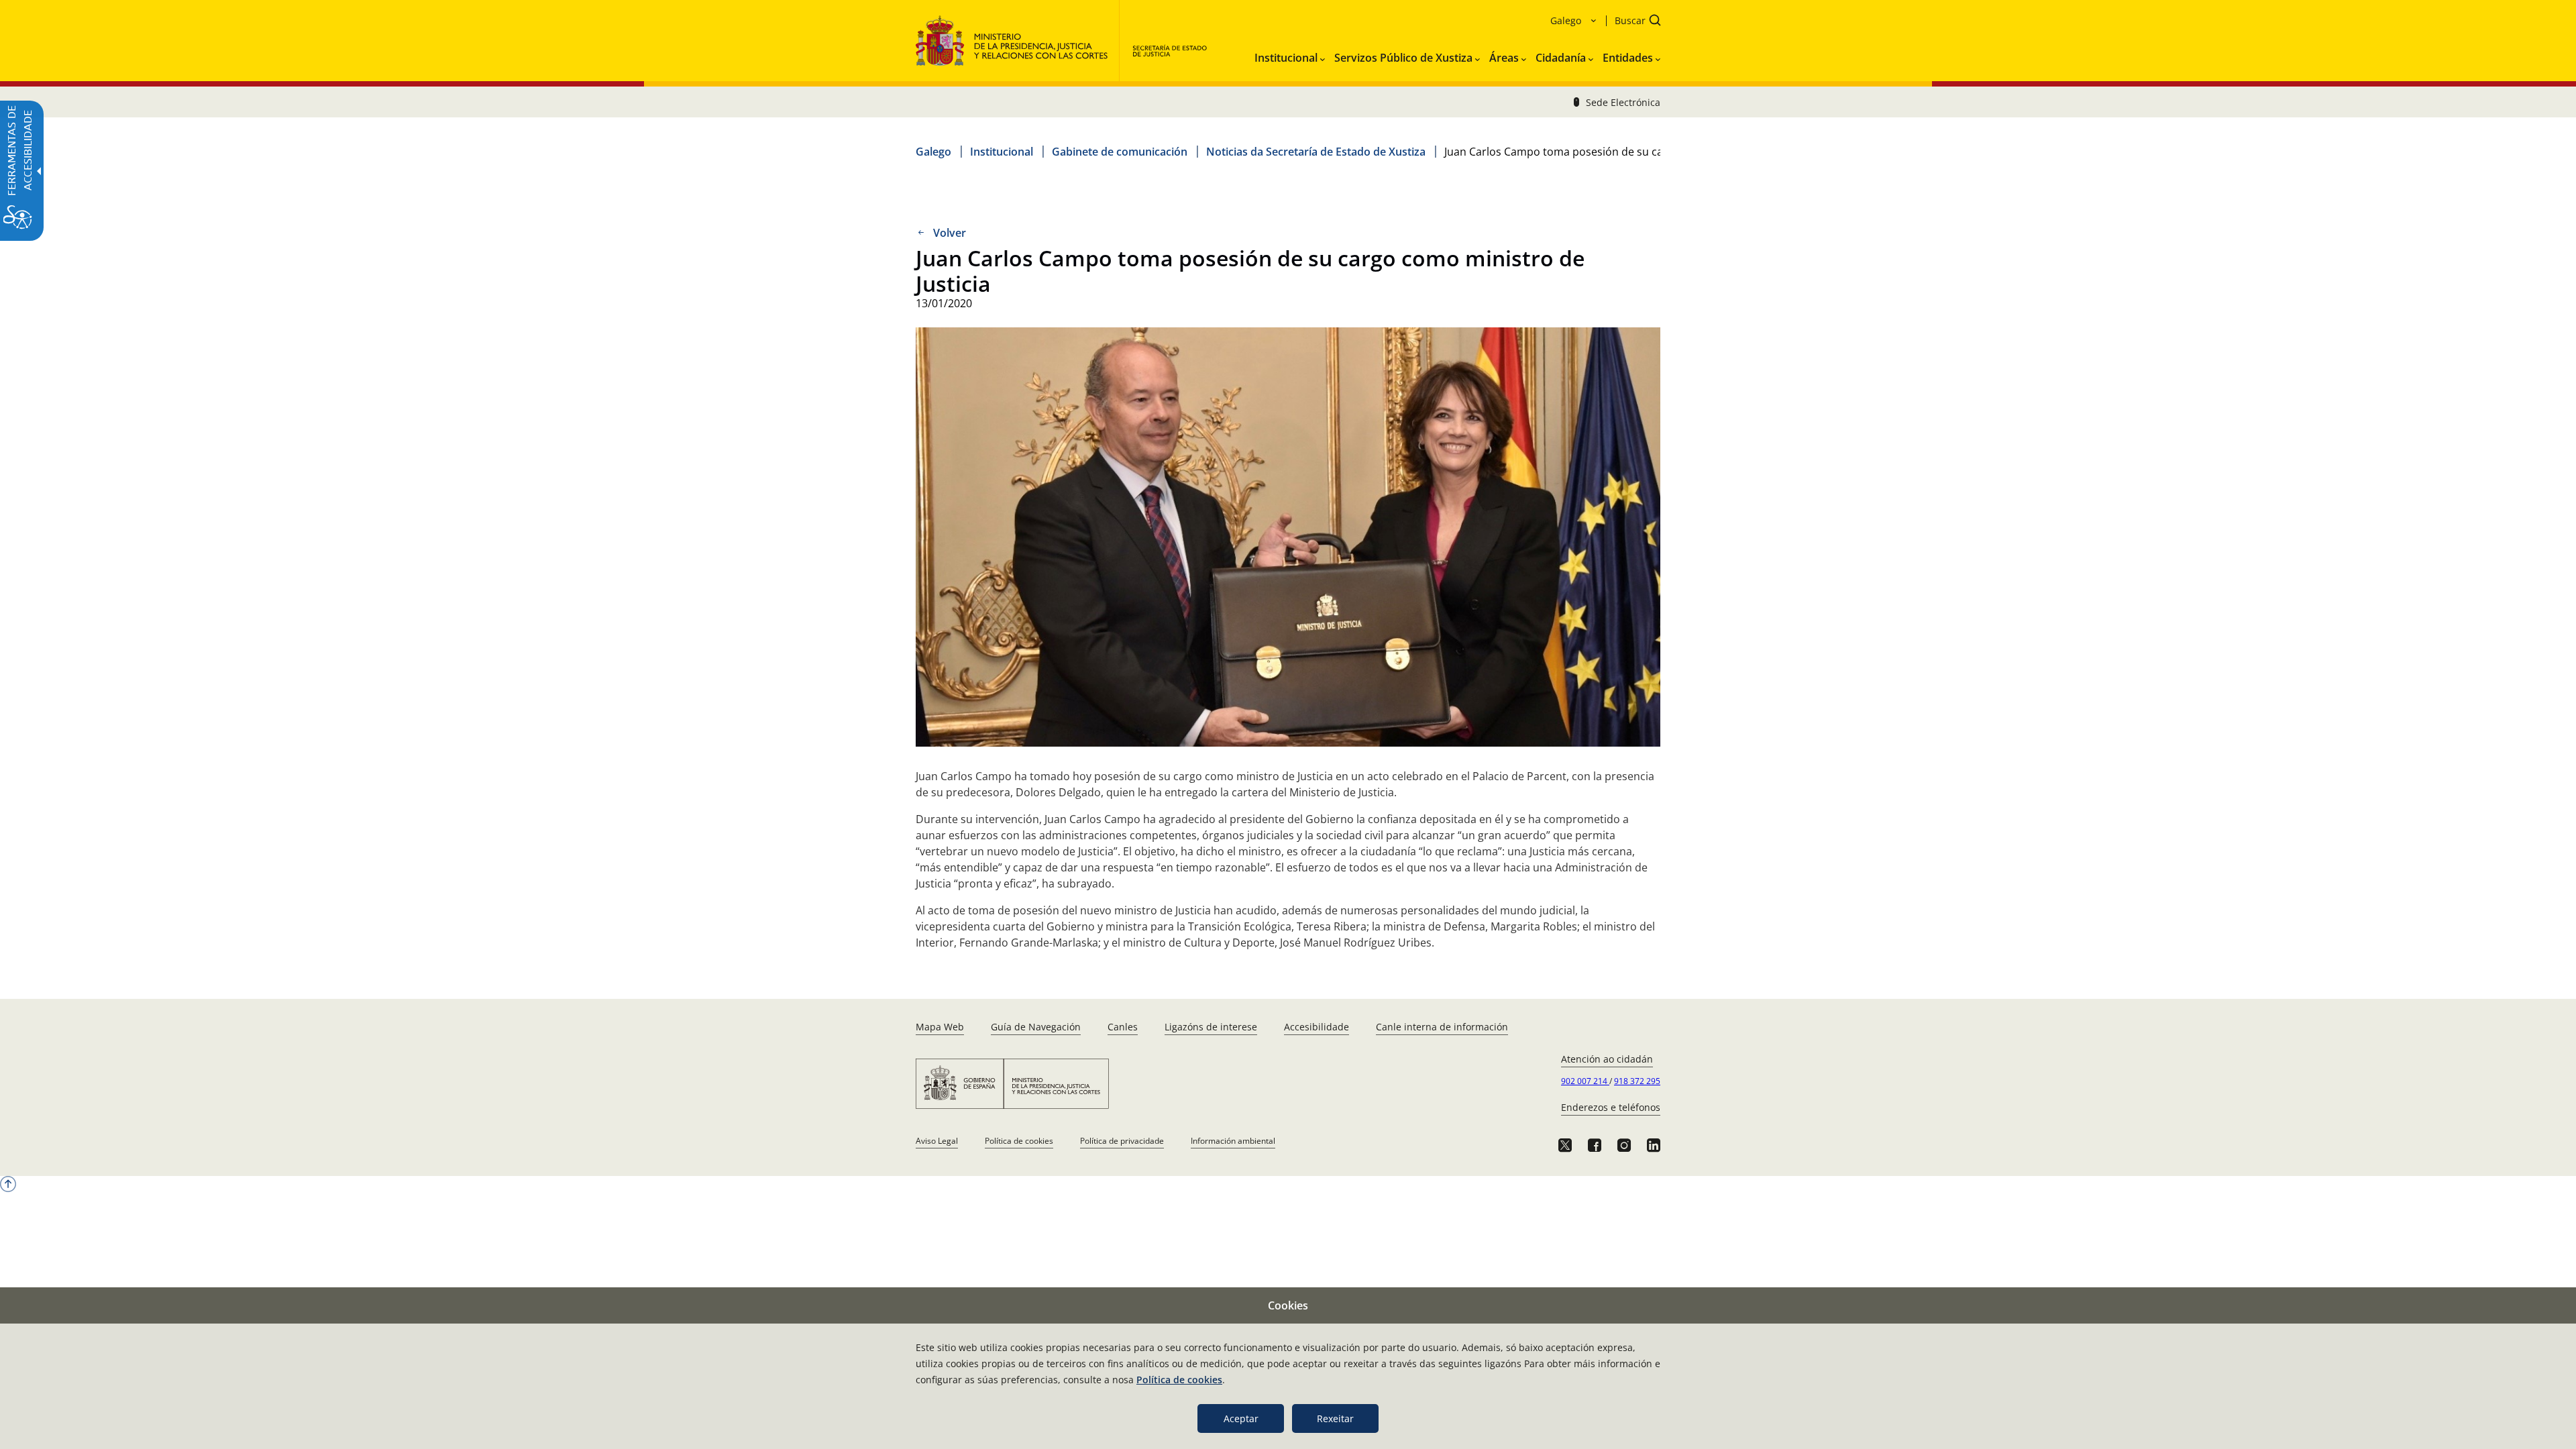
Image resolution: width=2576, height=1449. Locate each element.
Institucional (1002, 152)
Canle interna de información (1442, 1027)
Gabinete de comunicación (1120, 152)
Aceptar (1241, 1418)
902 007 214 (1585, 1081)
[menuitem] (1290, 55)
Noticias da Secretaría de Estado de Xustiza (1316, 152)
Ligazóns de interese (1211, 1027)
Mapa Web (940, 1027)
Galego (933, 152)
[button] (1633, 22)
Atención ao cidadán (1607, 1059)
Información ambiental (1233, 1141)
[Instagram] (1624, 1145)
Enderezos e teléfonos (1611, 1107)
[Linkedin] (1654, 1145)
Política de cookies (1019, 1141)
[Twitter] (1565, 1145)
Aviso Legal (937, 1141)
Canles (1123, 1027)
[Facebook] (1595, 1145)
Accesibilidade (1317, 1027)
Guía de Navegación (1036, 1027)
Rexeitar (1335, 1418)
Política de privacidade (1122, 1141)
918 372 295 (1637, 1081)
